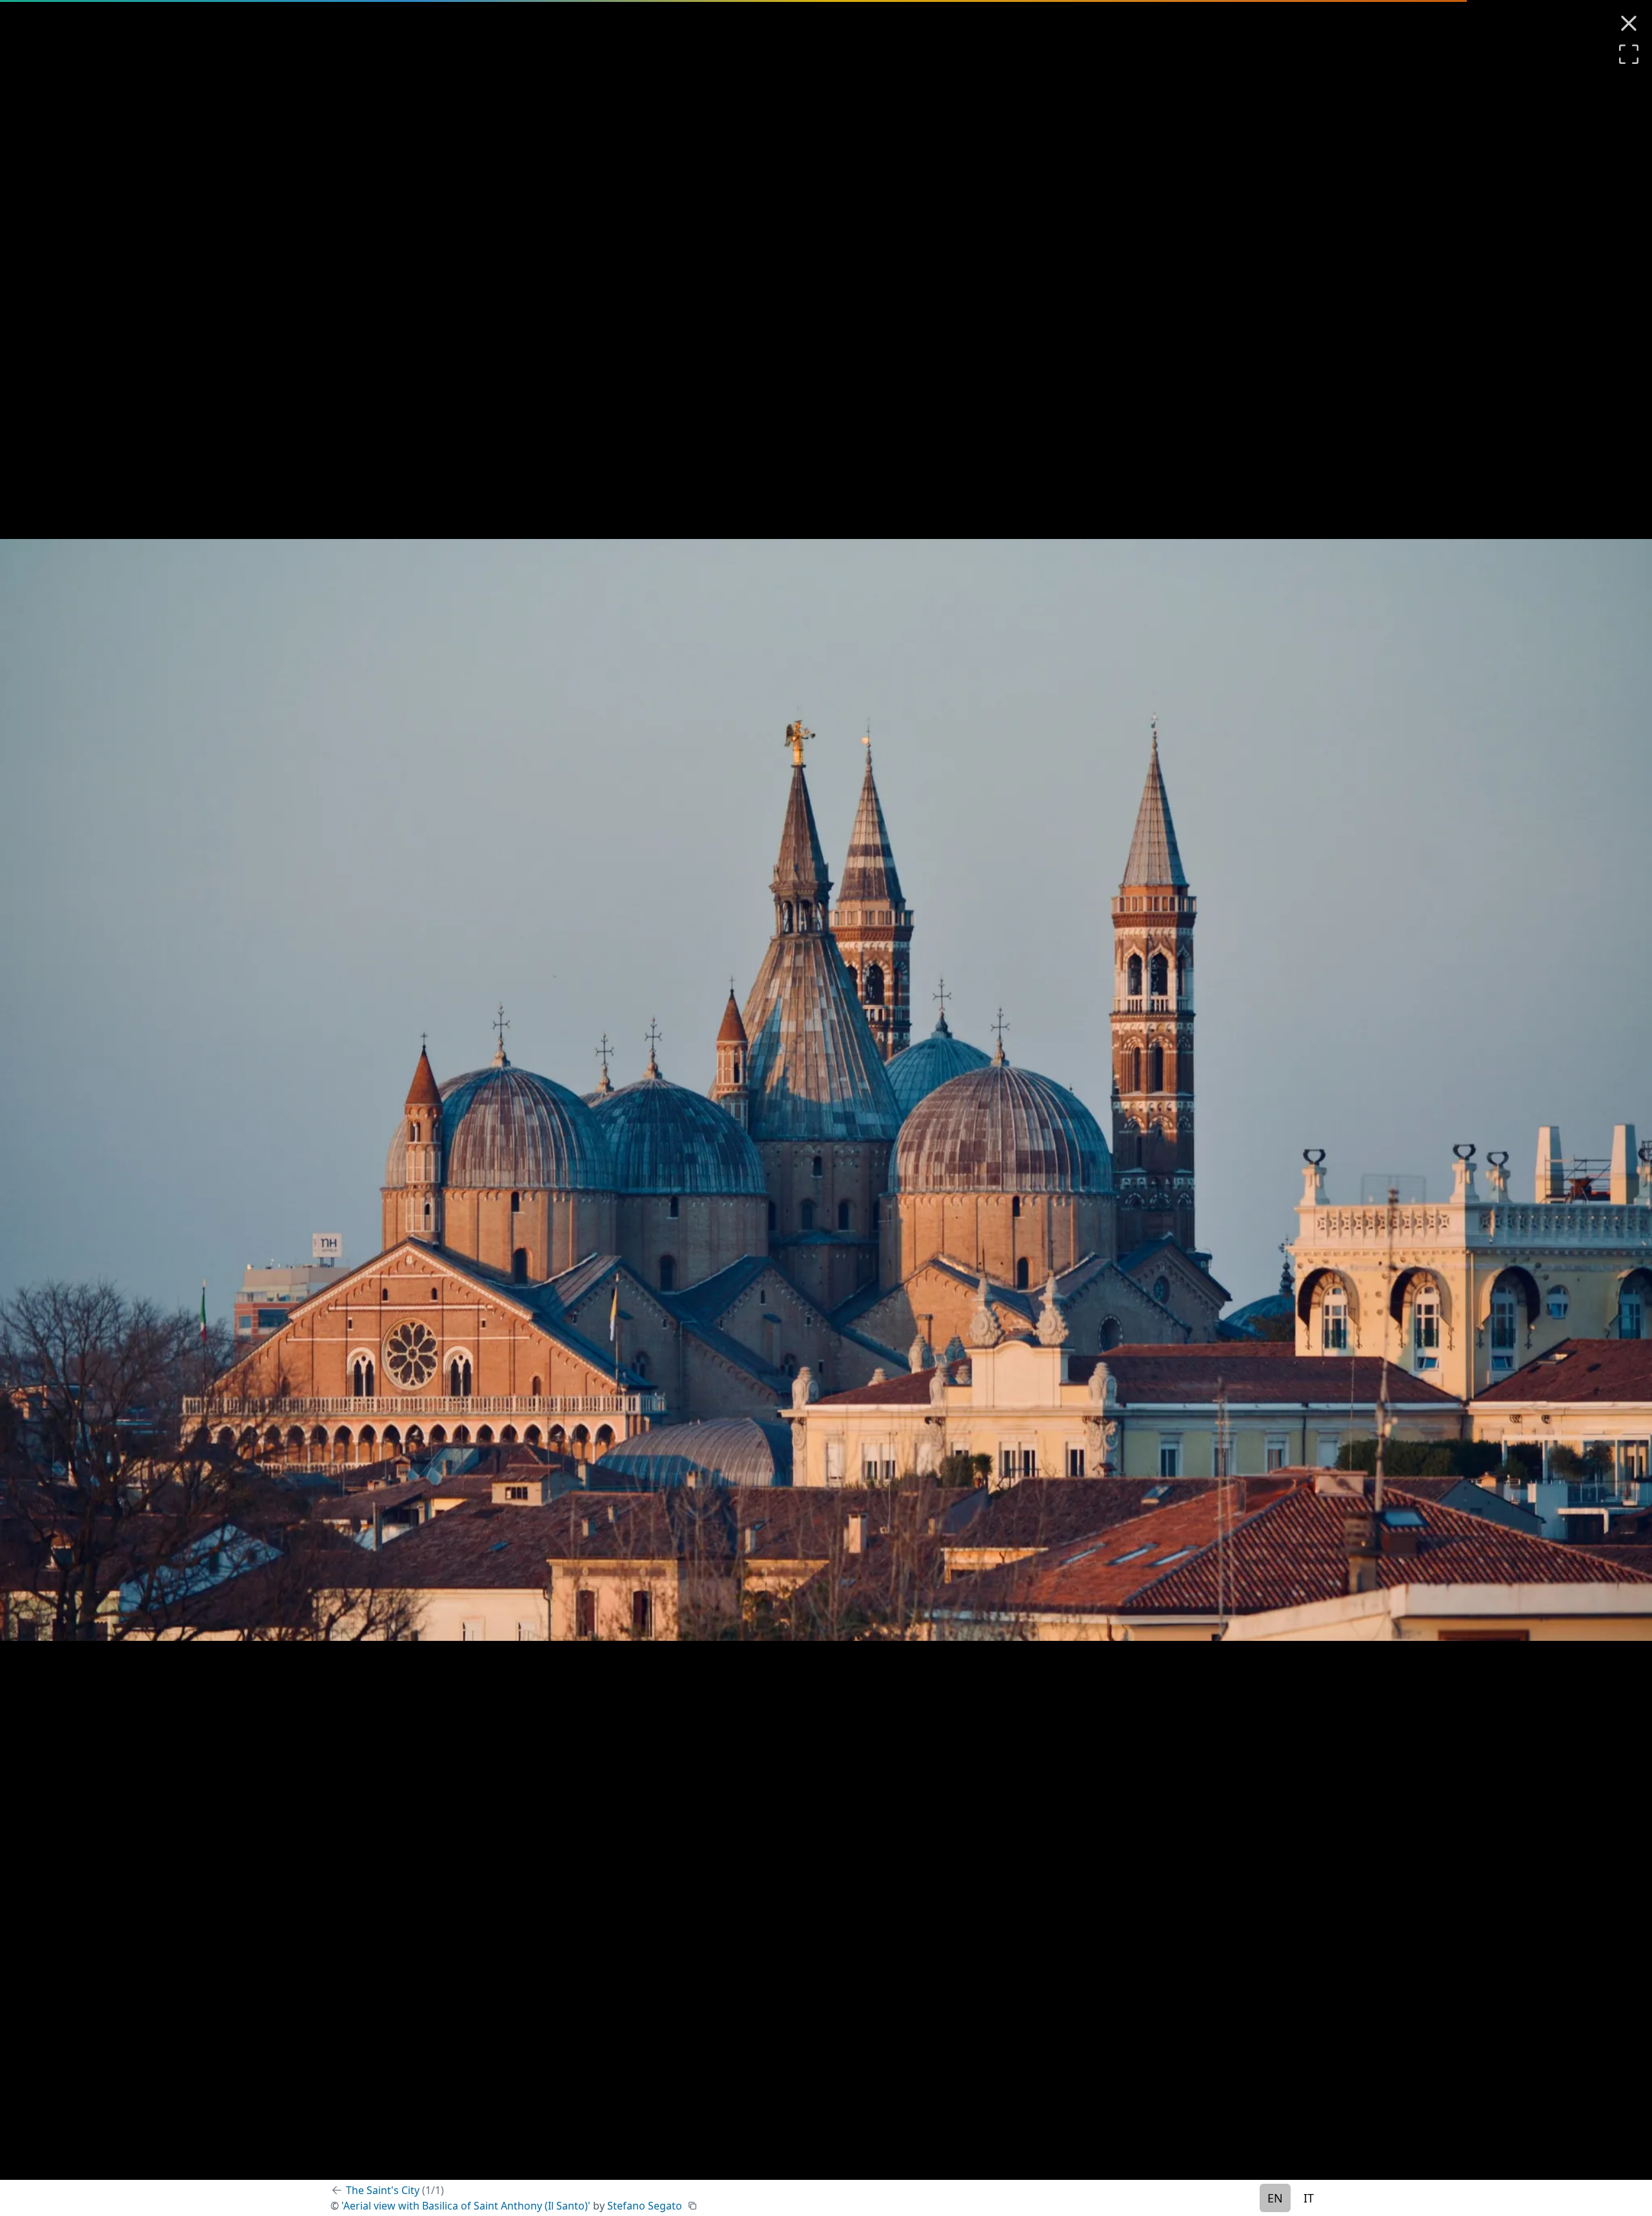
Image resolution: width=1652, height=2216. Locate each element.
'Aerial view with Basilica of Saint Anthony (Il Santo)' (466, 2206)
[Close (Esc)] (1629, 23)
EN (1275, 2198)
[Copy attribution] (692, 2206)
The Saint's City (395, 2190)
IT (1309, 2198)
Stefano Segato (645, 2206)
